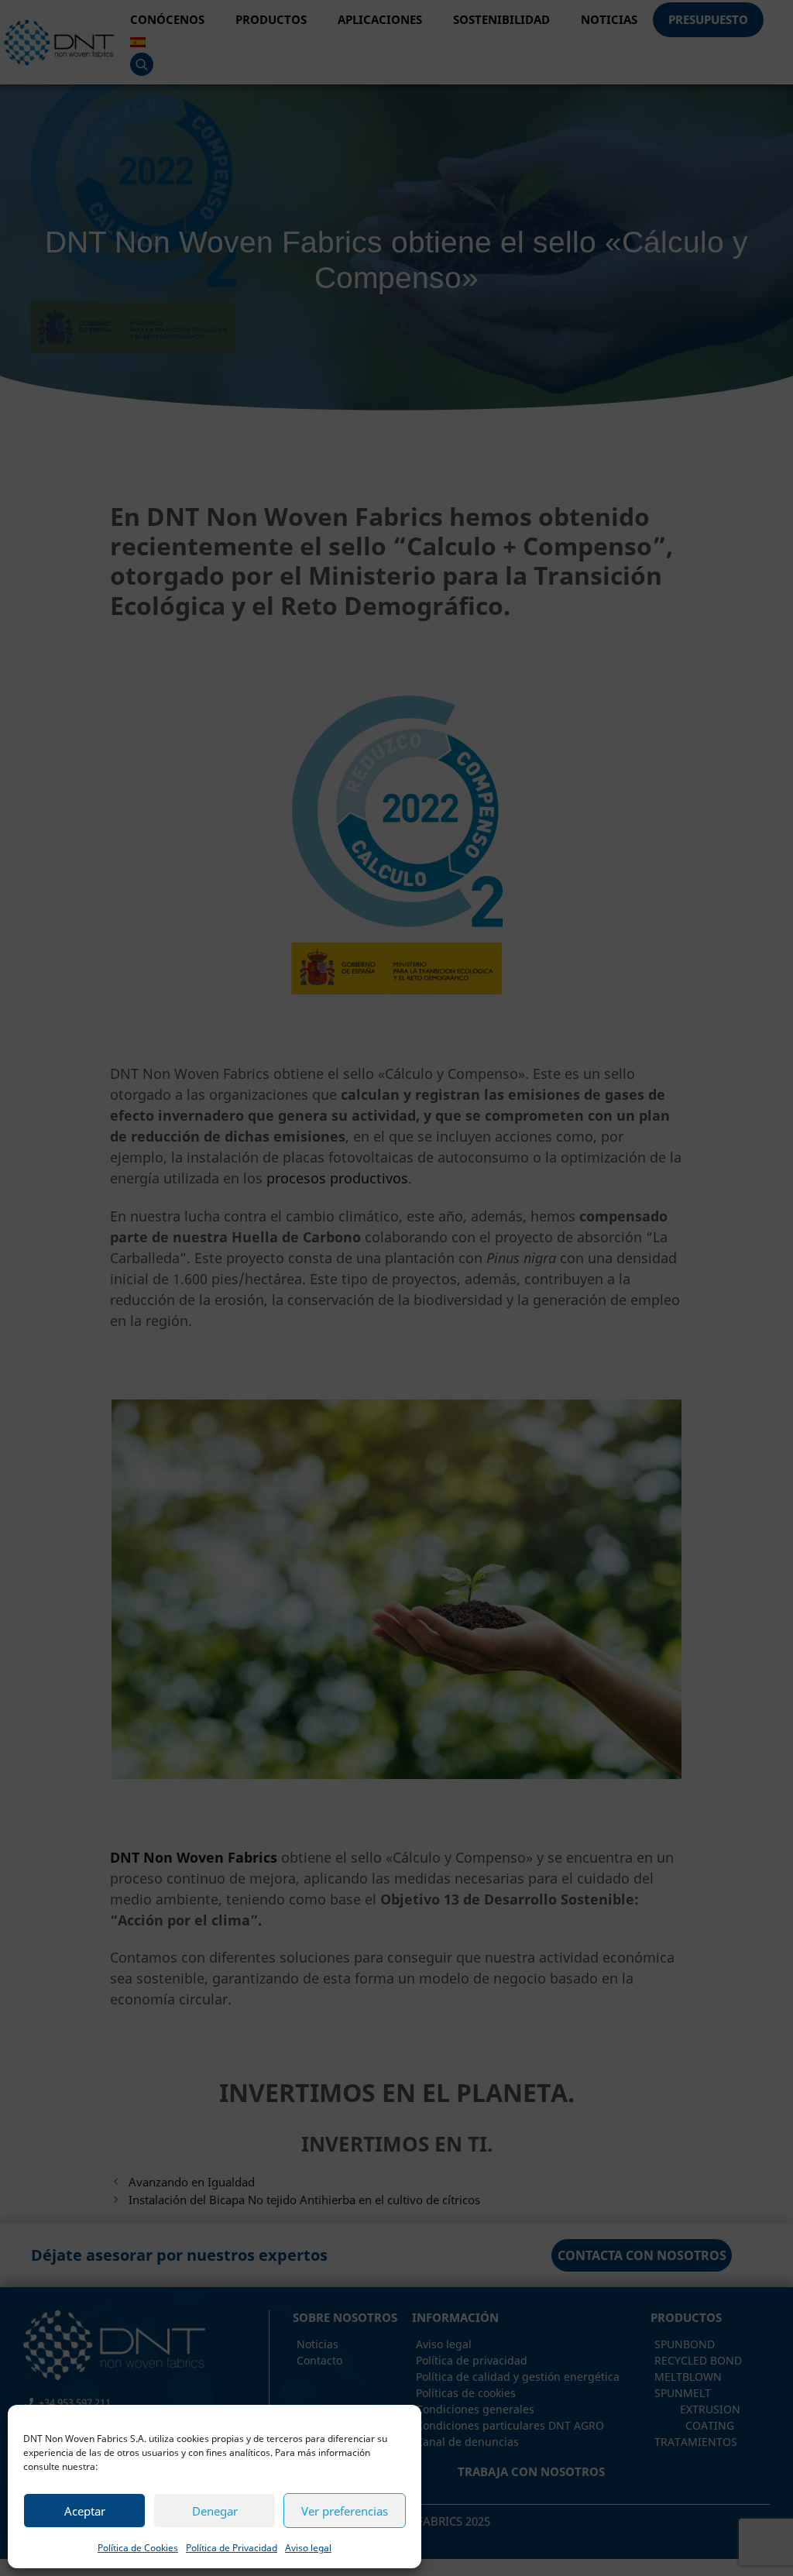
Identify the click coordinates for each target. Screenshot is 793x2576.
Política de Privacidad (232, 2548)
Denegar (215, 2511)
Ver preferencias (345, 2511)
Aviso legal (308, 2548)
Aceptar (85, 2511)
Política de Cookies (138, 2548)
